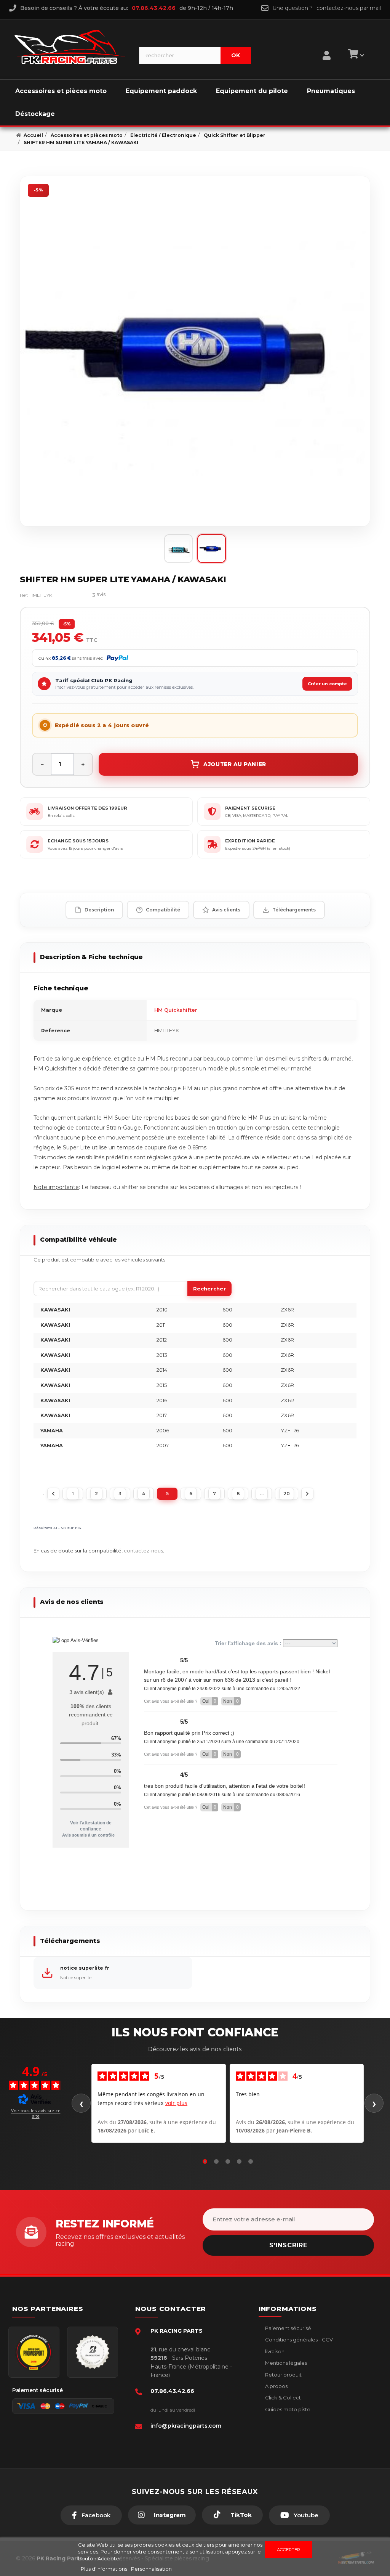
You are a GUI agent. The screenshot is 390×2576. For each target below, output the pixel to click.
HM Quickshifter (176, 1010)
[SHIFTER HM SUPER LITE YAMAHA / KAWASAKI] (195, 351)
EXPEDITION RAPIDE (250, 841)
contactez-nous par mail (349, 8)
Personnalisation (151, 2569)
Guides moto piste (287, 2409)
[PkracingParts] (70, 47)
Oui (209, 1701)
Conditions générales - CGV (298, 2340)
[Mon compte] (327, 46)
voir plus (176, 2103)
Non (231, 1701)
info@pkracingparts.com (186, 2426)
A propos (276, 2386)
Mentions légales (285, 2363)
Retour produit (283, 2375)
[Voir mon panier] (355, 55)
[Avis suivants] (374, 2103)
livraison (274, 2351)
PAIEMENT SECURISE (250, 808)
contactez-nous (143, 1551)
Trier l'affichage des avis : (249, 1643)
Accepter (289, 2550)
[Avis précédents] (81, 2103)
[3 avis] (76, 595)
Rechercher (209, 1289)
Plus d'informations (105, 2569)
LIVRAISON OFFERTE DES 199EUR (87, 808)
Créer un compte (327, 684)
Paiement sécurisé (288, 2328)
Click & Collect (282, 2398)
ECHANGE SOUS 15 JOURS (78, 841)
